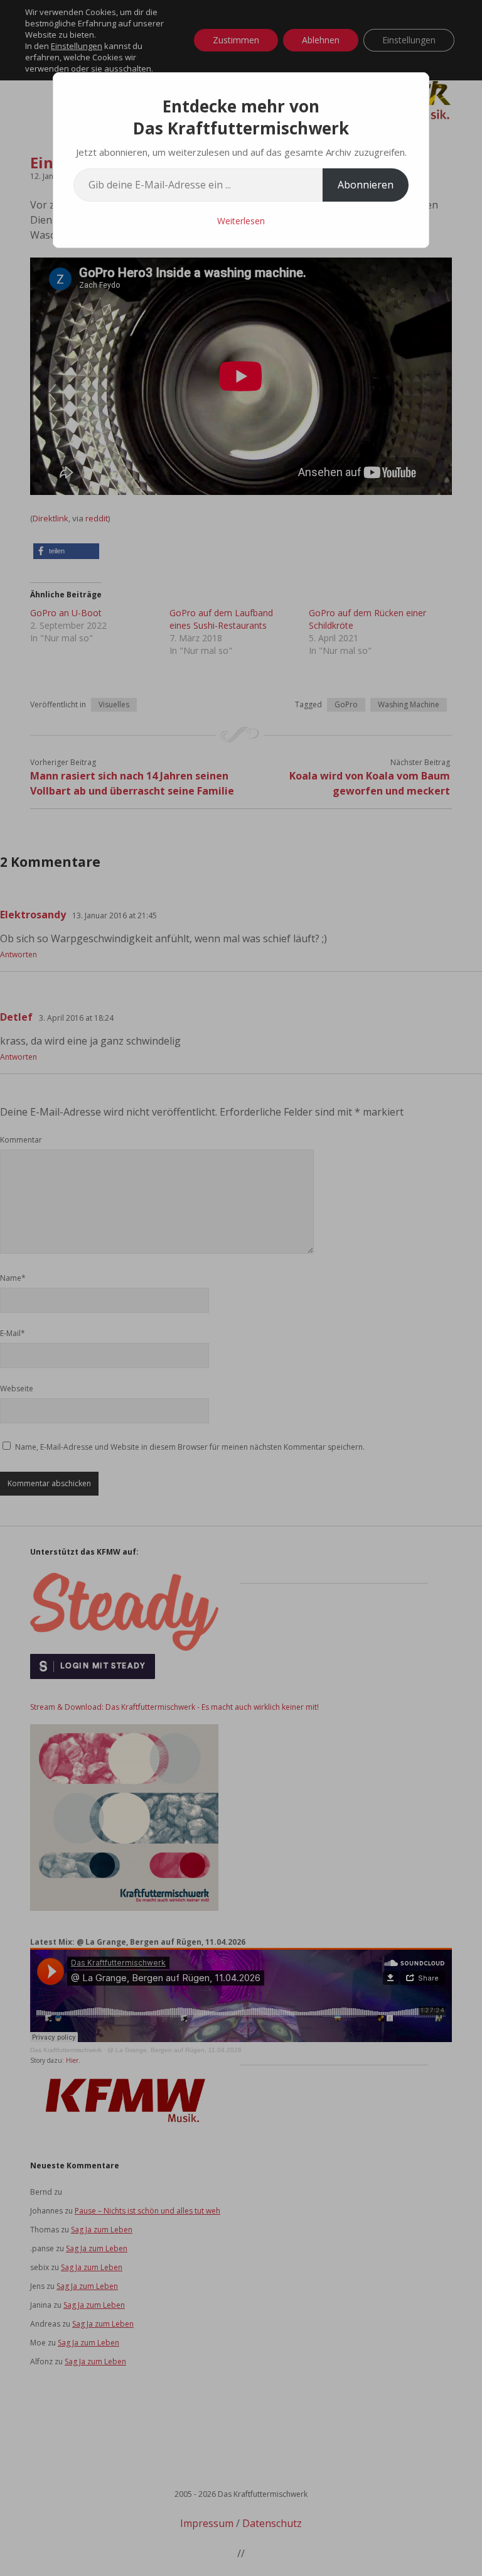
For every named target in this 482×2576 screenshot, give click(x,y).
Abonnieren (366, 185)
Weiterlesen (241, 221)
